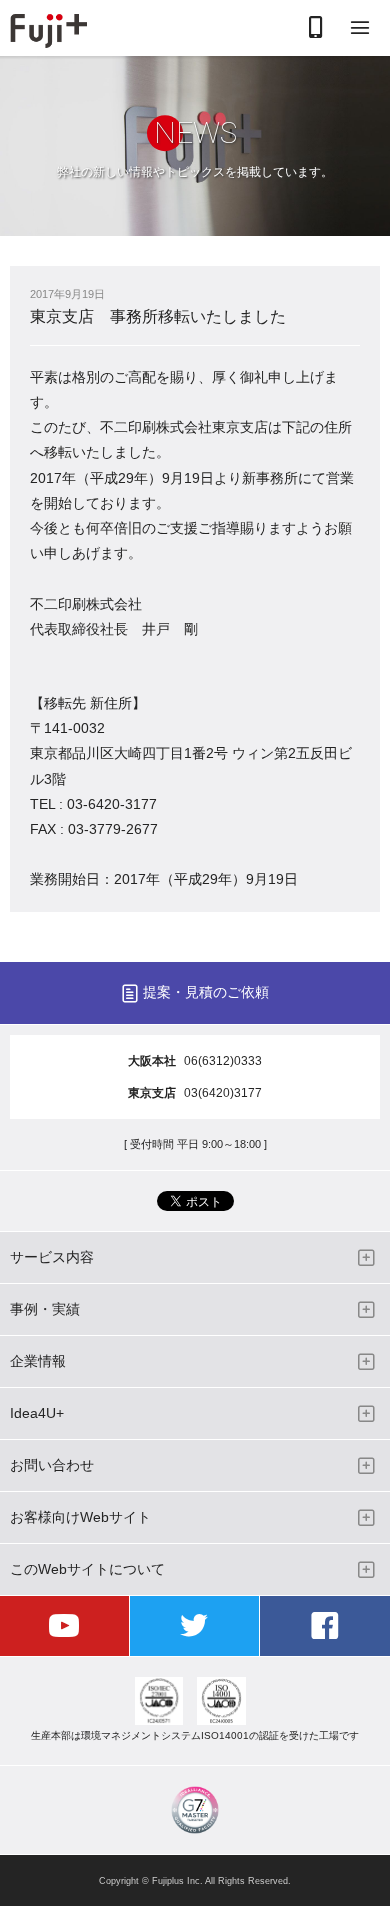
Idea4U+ (37, 1413)
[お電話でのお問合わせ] (316, 28)
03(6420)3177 (223, 1093)
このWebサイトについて (87, 1569)
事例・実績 (45, 1309)
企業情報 (38, 1361)
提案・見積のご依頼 (206, 992)
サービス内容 (52, 1257)
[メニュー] (360, 28)
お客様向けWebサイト (80, 1517)
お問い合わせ (52, 1465)
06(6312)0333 (223, 1061)
